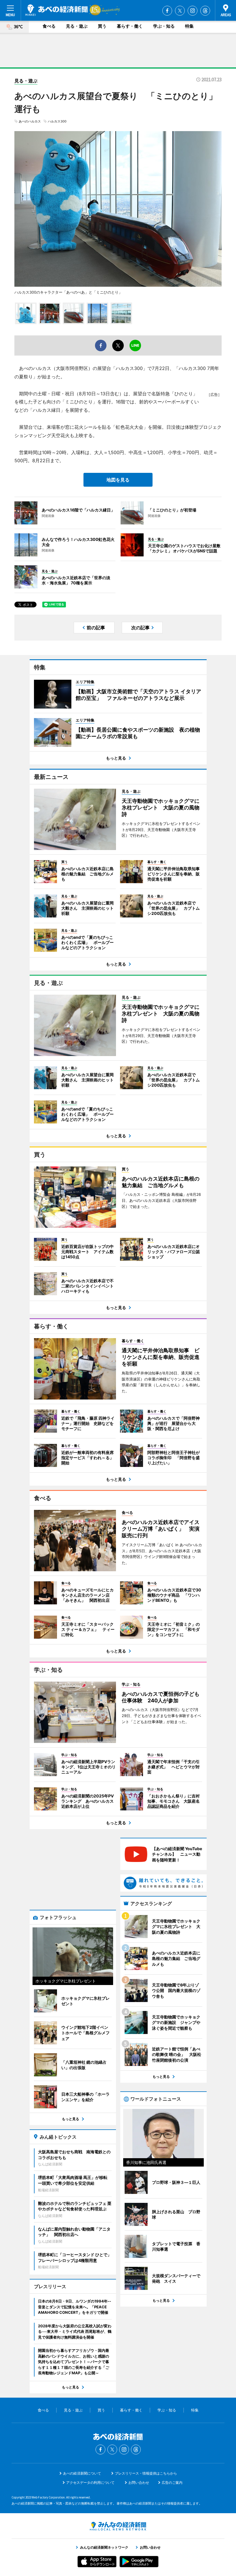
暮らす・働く (130, 26)
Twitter (180, 11)
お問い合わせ (139, 2482)
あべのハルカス (30, 121)
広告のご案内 (172, 2482)
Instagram (193, 11)
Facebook (167, 11)
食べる (49, 26)
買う (102, 26)
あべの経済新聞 (57, 10)
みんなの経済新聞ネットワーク (118, 2526)
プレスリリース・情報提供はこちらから (146, 2473)
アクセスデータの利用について (90, 2482)
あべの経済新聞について (82, 2473)
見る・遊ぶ (77, 26)
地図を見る (118, 480)
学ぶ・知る (164, 26)
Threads (205, 11)
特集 (189, 26)
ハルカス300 (57, 121)
